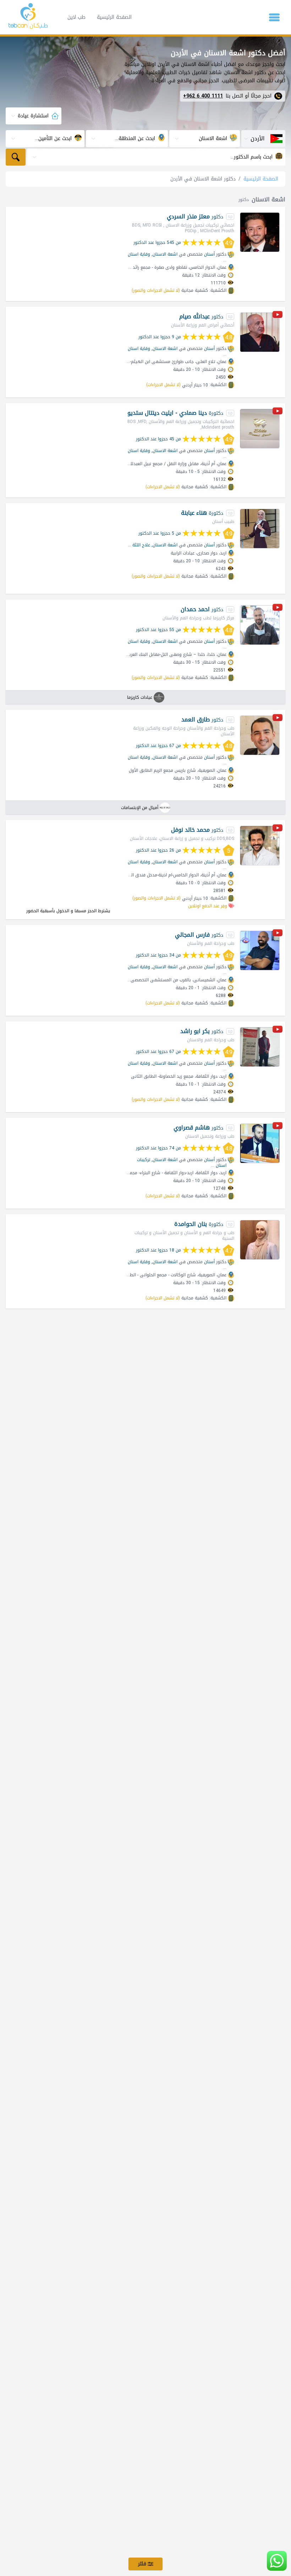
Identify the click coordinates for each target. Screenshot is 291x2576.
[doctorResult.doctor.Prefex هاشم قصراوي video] (278, 1127)
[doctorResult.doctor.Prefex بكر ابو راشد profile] (260, 1047)
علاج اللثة (141, 545)
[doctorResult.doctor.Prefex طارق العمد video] (278, 719)
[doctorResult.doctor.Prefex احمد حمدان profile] (260, 625)
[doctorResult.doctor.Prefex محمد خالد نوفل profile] (260, 846)
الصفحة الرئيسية (114, 17)
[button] (274, 17)
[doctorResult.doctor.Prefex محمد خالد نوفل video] (278, 829)
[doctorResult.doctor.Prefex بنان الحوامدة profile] (260, 1240)
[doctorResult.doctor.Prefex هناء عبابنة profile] (260, 529)
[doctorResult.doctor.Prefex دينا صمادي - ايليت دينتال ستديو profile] (260, 429)
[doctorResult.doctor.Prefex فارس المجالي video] (278, 934)
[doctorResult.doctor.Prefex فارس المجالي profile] (260, 950)
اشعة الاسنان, (164, 254)
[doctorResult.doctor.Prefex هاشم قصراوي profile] (260, 1143)
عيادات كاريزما (140, 697)
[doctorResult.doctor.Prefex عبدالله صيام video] (278, 316)
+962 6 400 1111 (203, 96)
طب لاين (76, 17)
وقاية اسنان (139, 254)
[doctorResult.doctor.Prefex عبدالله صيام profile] (260, 332)
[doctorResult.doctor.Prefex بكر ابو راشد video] (278, 1030)
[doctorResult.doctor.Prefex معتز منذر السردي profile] (260, 232)
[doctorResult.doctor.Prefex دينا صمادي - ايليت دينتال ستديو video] (278, 412)
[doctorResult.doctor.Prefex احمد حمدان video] (278, 609)
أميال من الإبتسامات (140, 808)
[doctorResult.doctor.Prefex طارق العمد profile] (260, 735)
